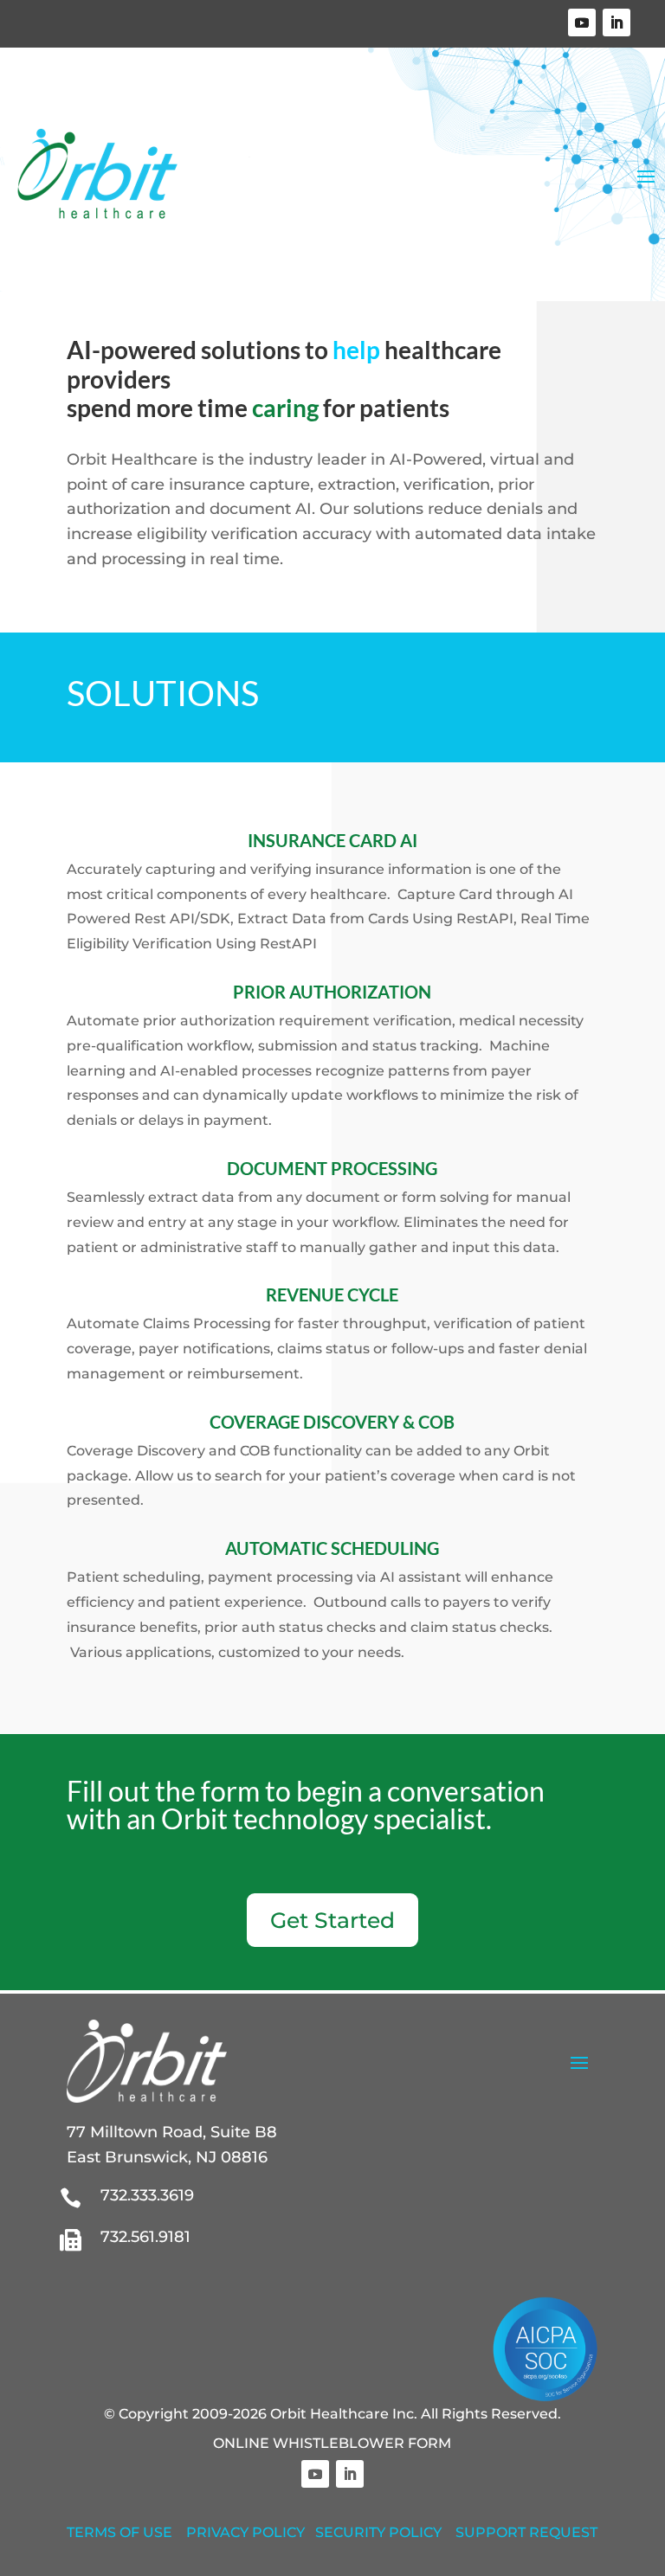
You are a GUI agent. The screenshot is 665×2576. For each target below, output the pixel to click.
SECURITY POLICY (378, 2532)
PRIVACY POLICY (245, 2532)
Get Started (332, 1920)
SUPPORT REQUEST (526, 2532)
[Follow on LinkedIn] (617, 22)
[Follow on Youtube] (582, 22)
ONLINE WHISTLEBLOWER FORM (332, 2443)
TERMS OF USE (119, 2532)
